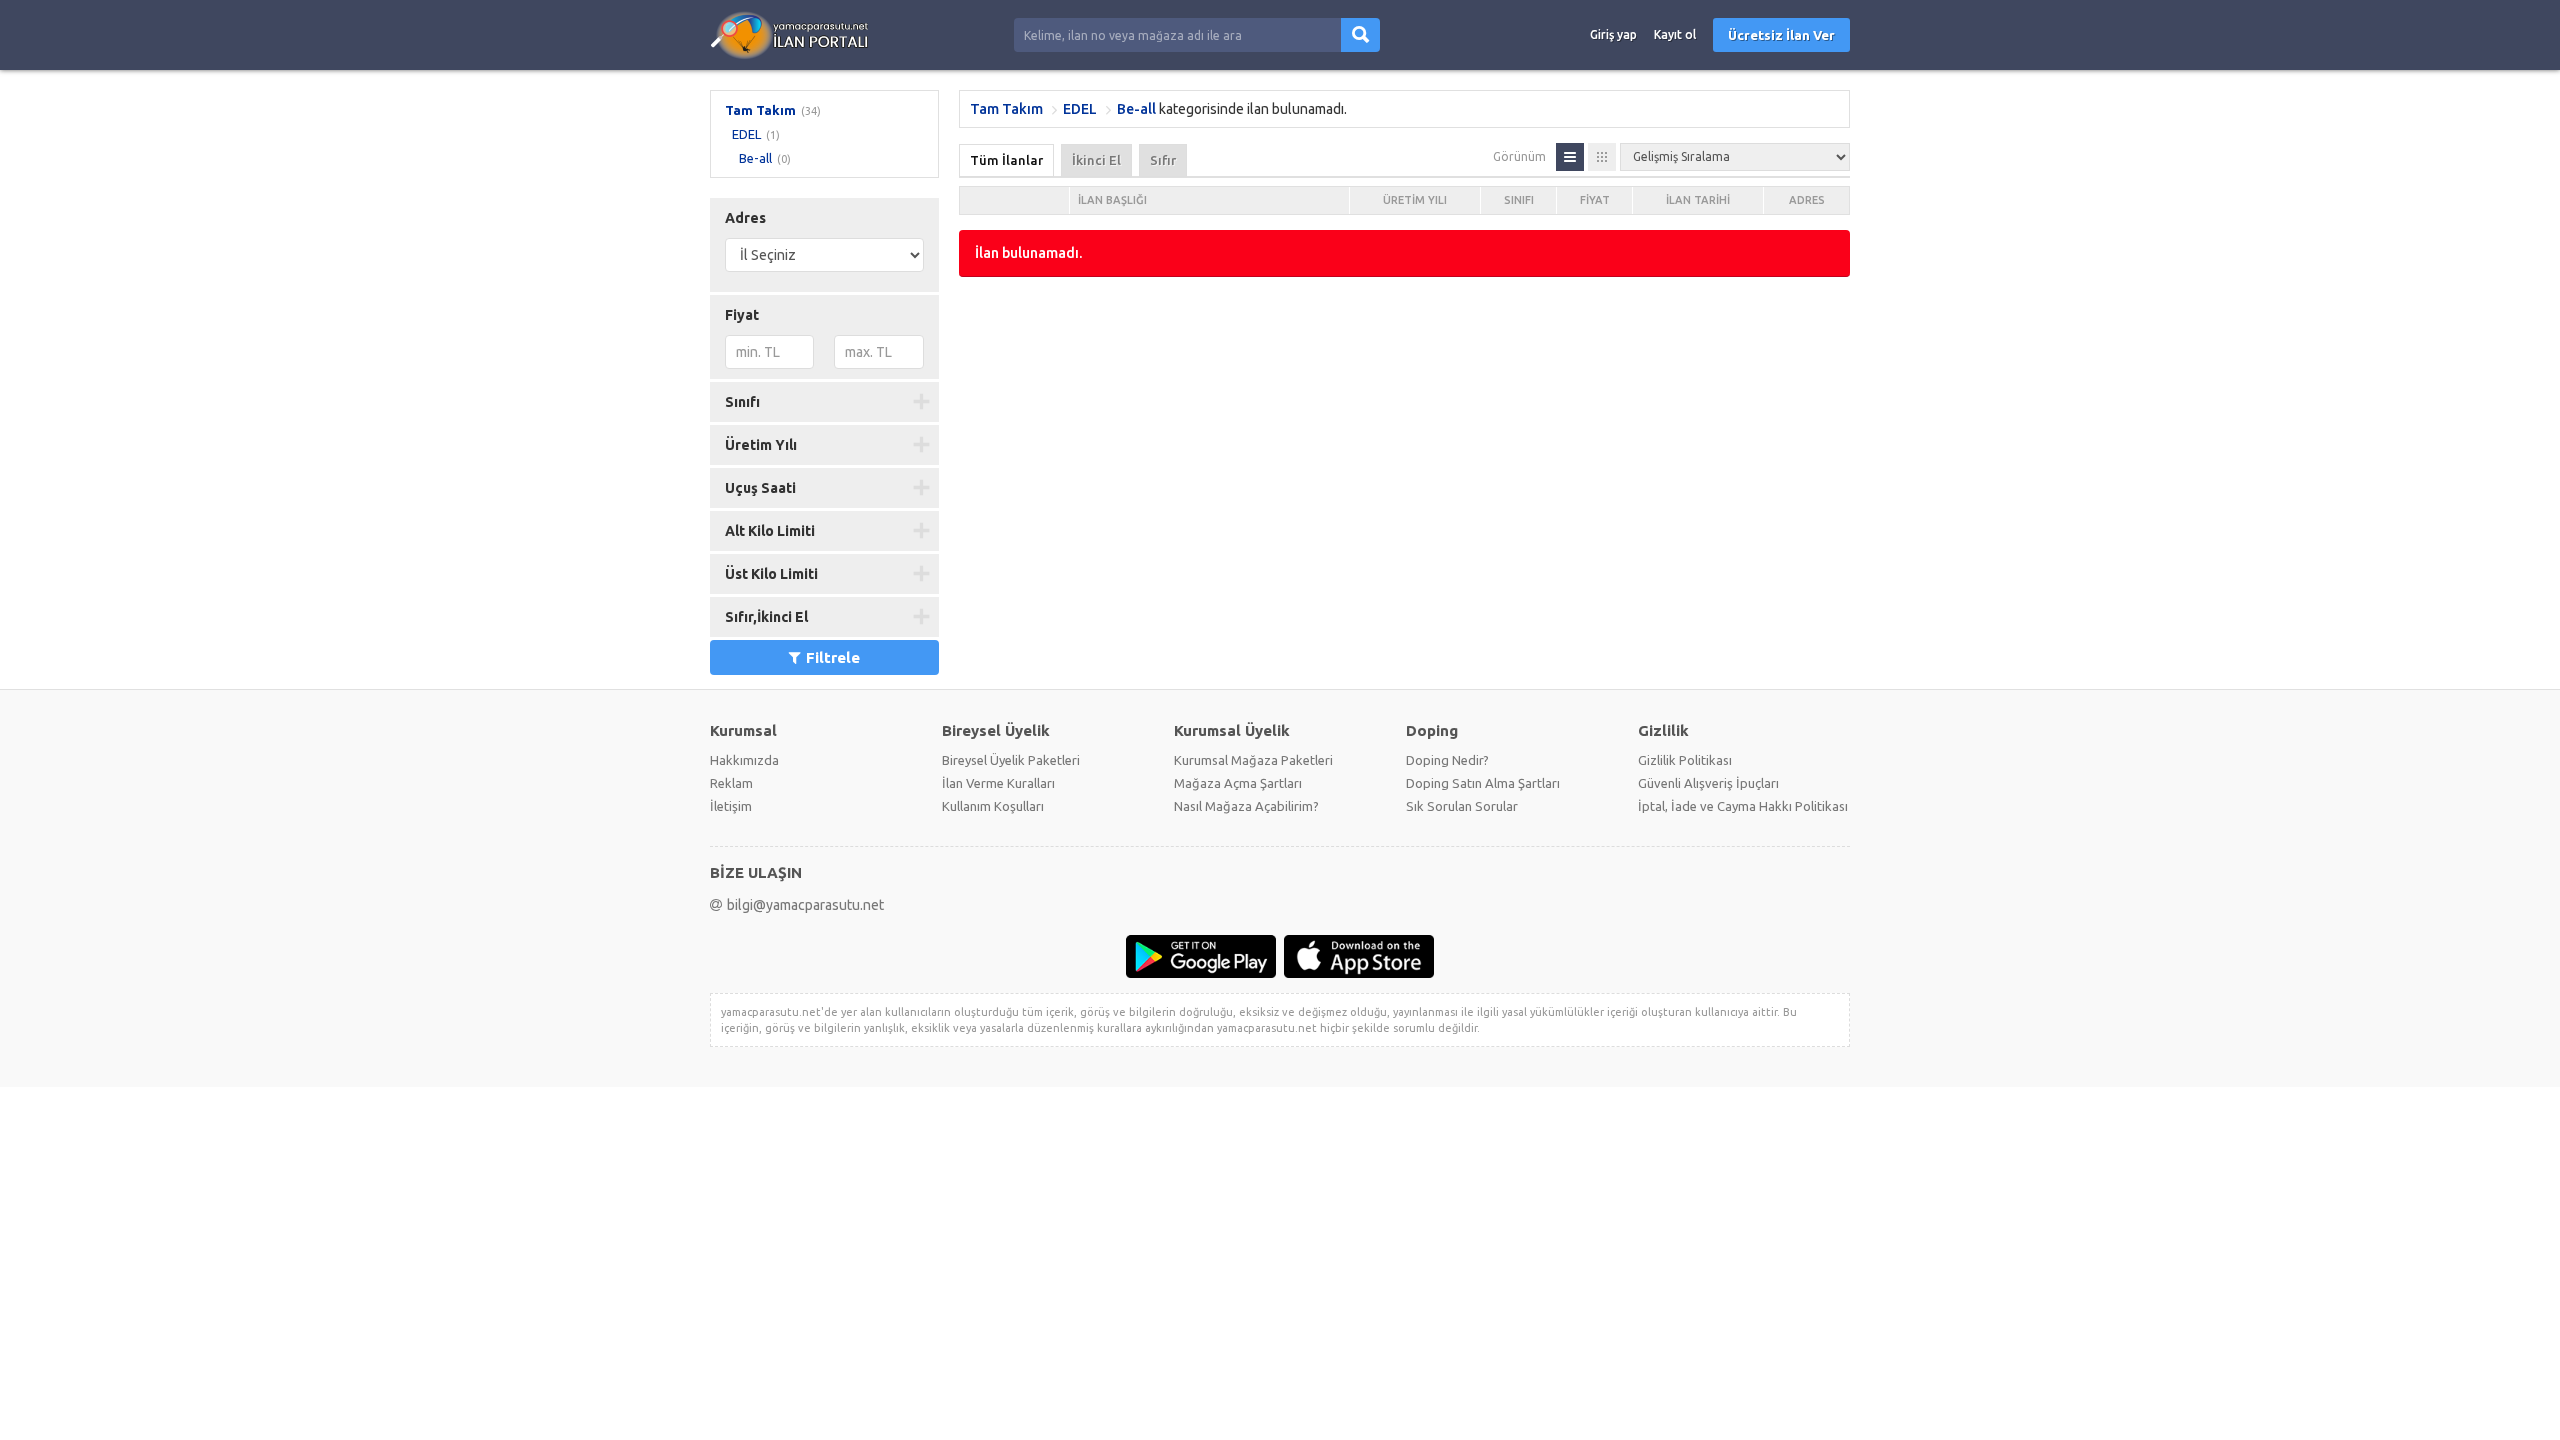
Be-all (755, 158)
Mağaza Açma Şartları (1238, 783)
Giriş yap (1613, 34)
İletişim (731, 806)
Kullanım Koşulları (993, 806)
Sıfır (1163, 160)
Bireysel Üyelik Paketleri (1011, 760)
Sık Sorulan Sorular (1462, 806)
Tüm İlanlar (1006, 160)
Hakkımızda (744, 760)
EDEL (746, 134)
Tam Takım (760, 110)
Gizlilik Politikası (1685, 760)
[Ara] (1360, 35)
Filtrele (833, 657)
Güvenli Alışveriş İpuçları (1708, 783)
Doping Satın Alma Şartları (1483, 783)
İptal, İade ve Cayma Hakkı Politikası (1743, 806)
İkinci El (1096, 160)
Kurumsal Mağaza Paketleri (1253, 760)
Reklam (731, 783)
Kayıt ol (1675, 34)
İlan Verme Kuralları (998, 783)
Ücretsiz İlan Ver (1781, 35)
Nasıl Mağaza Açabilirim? (1246, 806)
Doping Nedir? (1447, 760)
